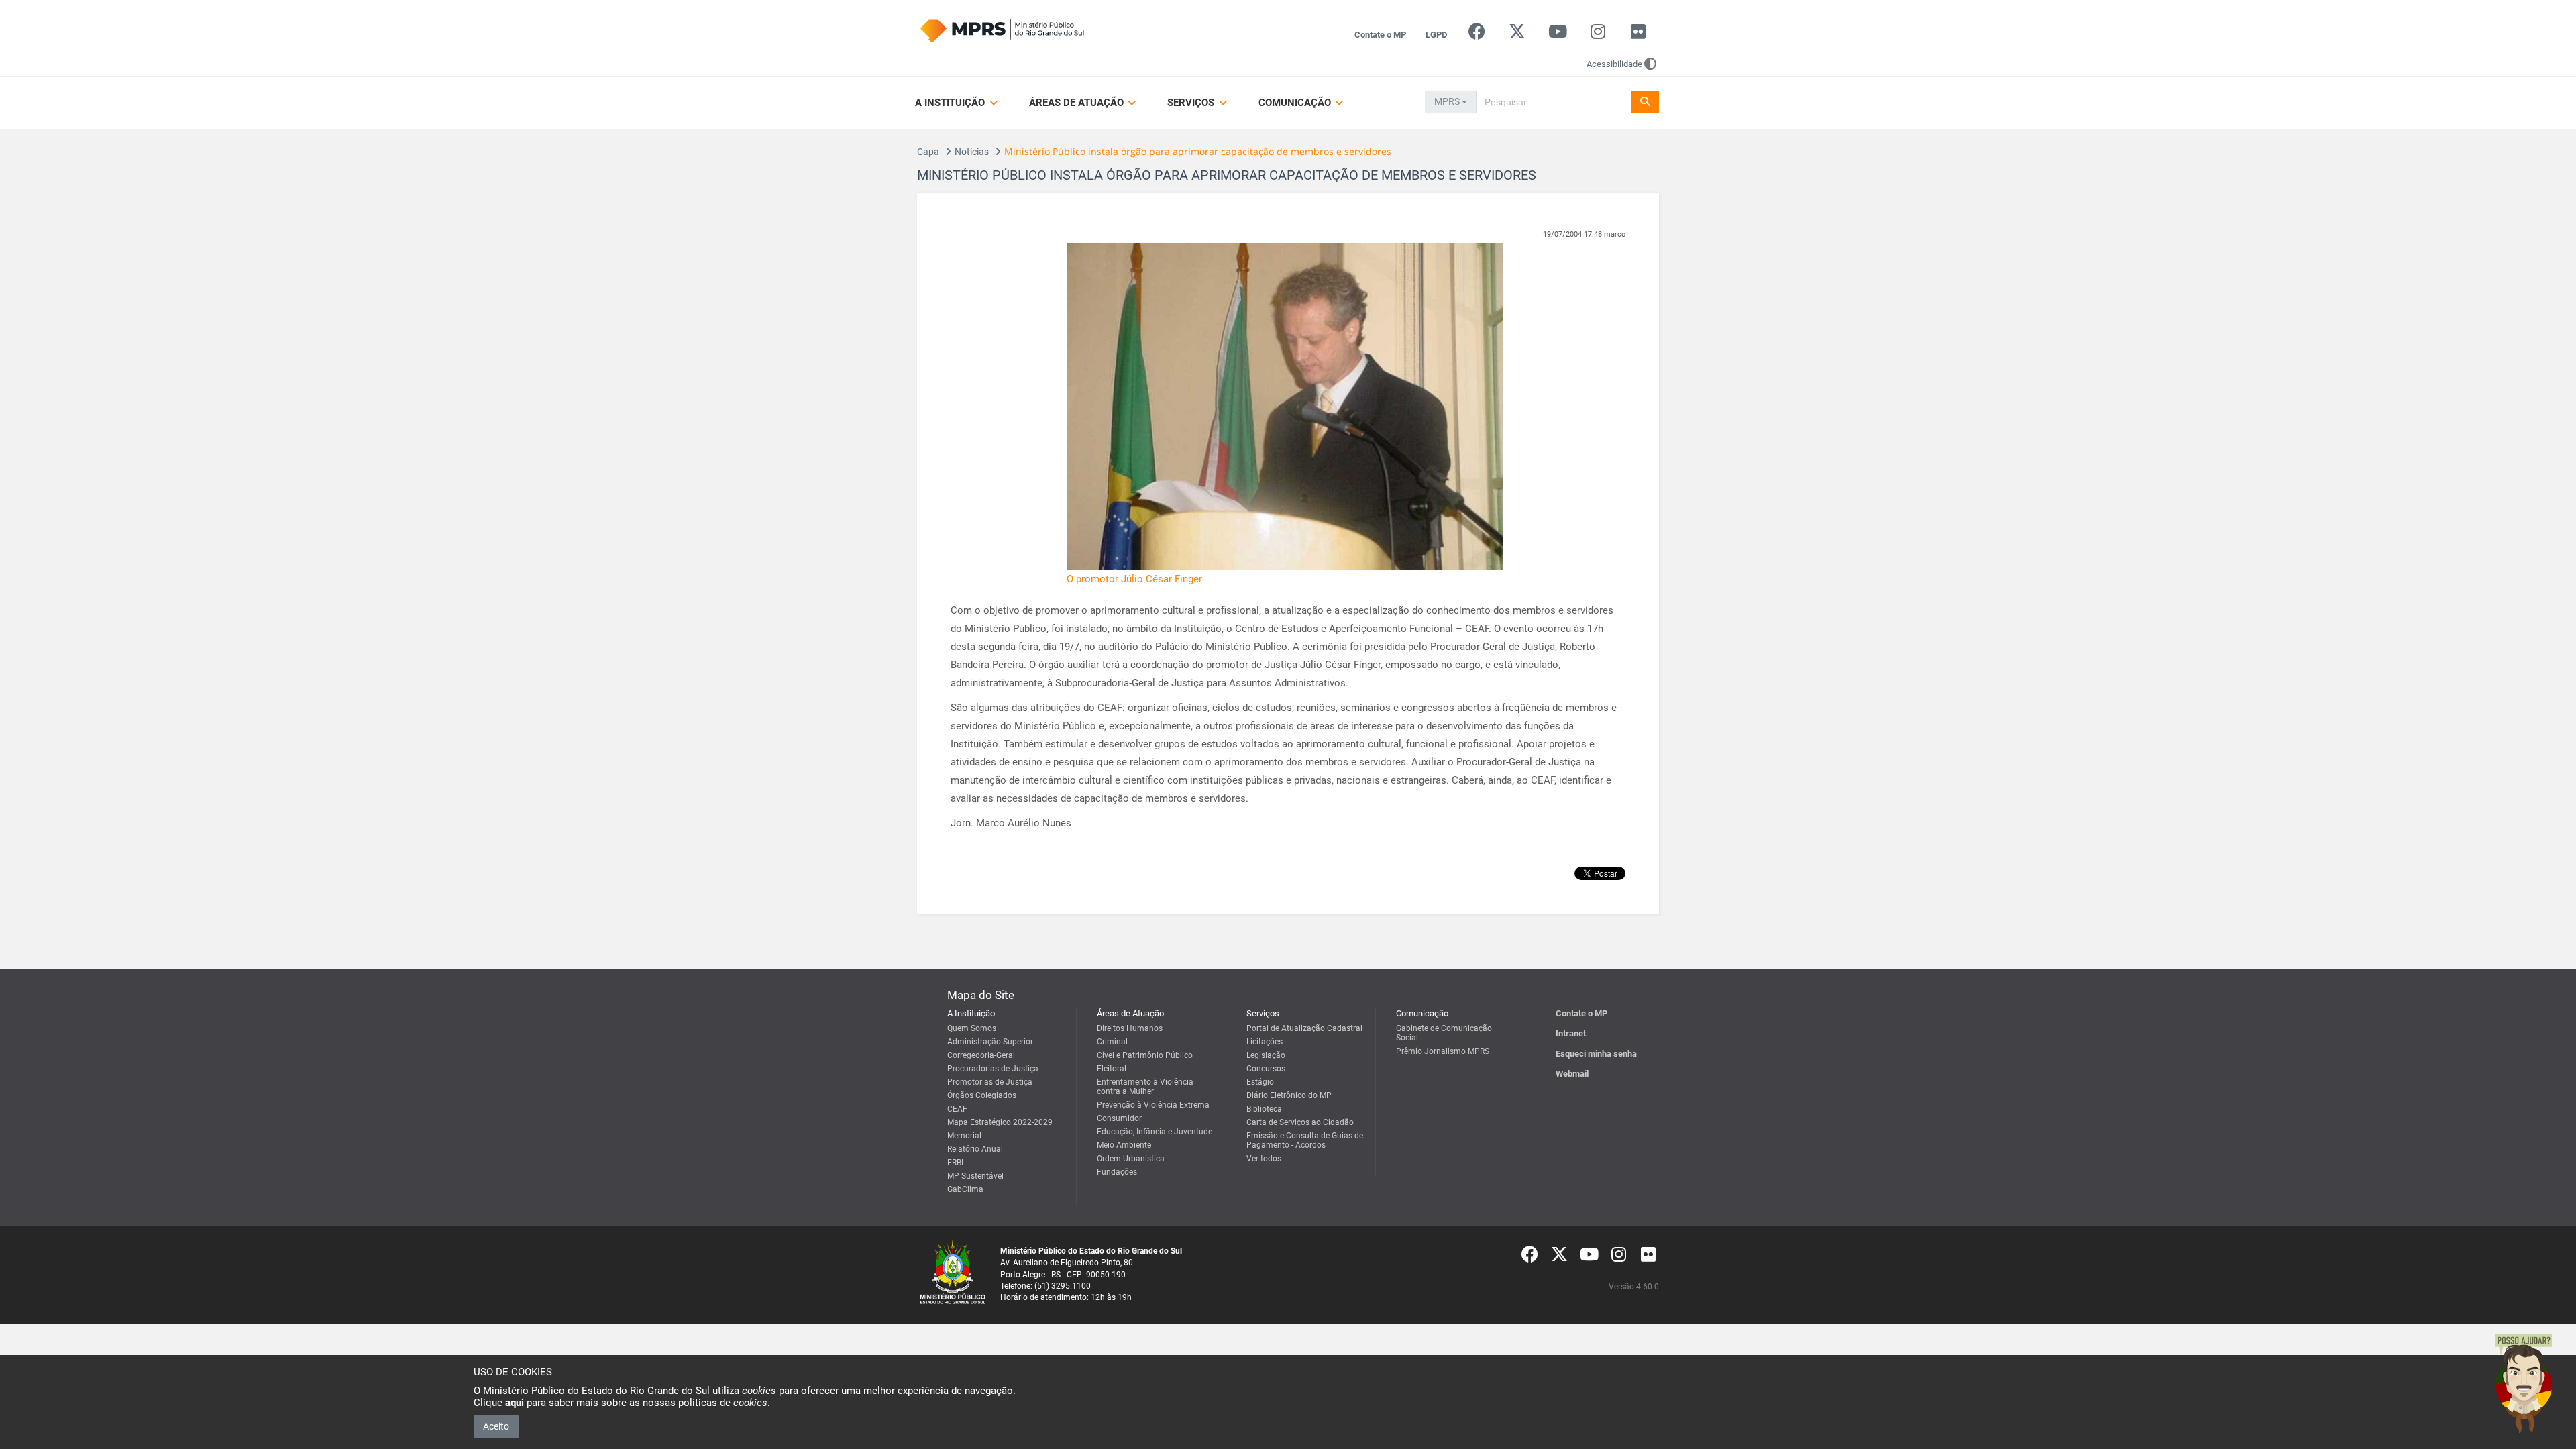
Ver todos (1264, 1159)
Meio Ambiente (1124, 1145)
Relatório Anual (975, 1149)
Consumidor (1119, 1118)
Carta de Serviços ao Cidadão (1300, 1122)
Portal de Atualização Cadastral (1304, 1028)
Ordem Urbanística (1131, 1159)
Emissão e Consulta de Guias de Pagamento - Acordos (1305, 1140)
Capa (928, 152)
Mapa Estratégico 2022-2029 (1000, 1122)
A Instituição (951, 103)
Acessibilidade (1614, 64)
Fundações (1117, 1172)
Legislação (1266, 1055)
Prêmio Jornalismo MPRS (1443, 1051)
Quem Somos (972, 1028)
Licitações (1265, 1042)
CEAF (957, 1109)
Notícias (972, 152)
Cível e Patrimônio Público (1145, 1055)
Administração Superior (990, 1042)
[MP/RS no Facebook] (1477, 35)
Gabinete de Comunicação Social (1444, 1033)
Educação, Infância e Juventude (1155, 1132)
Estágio (1260, 1082)
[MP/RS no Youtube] (1557, 35)
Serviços (1192, 103)
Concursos (1266, 1069)
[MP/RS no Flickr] (1639, 35)
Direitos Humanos (1130, 1028)
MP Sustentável (975, 1176)
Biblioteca (1264, 1109)
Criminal (1112, 1042)
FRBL (956, 1163)
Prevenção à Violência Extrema (1153, 1105)
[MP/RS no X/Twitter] (1517, 35)
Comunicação (1296, 103)
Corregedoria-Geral (981, 1055)
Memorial (964, 1136)
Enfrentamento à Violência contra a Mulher (1145, 1087)
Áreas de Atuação (1078, 103)
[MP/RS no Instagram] (1598, 35)
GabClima (965, 1189)
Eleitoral (1112, 1069)
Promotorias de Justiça (990, 1082)
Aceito (496, 1426)
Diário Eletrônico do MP (1289, 1095)
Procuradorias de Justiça (993, 1069)
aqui (516, 1403)
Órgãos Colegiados (982, 1095)
